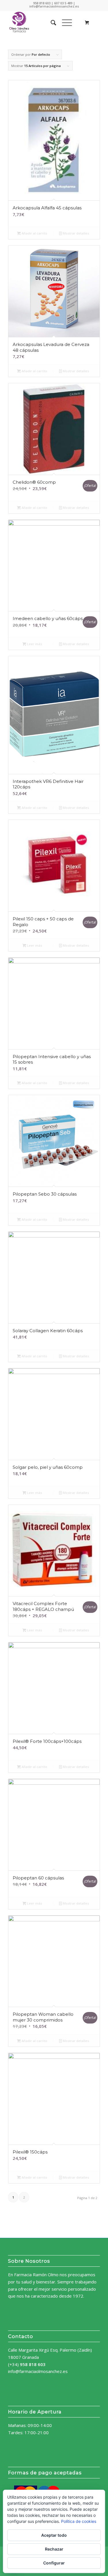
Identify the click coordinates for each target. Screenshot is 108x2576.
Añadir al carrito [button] (34, 233)
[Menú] (64, 23)
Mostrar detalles (75, 233)
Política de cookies (79, 2521)
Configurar (54, 2563)
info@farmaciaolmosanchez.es (38, 2371)
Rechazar (54, 2549)
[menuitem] (51, 23)
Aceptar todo (54, 2535)
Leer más (34, 644)
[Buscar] (51, 23)
